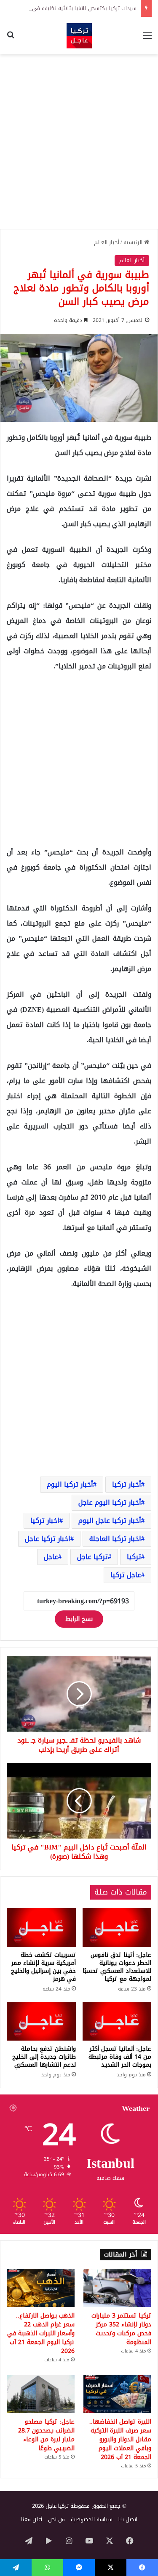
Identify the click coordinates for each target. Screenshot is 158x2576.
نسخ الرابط (79, 1619)
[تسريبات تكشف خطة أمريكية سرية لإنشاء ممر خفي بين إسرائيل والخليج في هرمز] (41, 1927)
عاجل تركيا (126, 1575)
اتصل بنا (128, 2519)
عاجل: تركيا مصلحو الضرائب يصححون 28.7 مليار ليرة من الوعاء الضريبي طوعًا (46, 2435)
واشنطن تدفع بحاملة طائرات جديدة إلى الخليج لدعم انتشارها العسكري (44, 2057)
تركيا (134, 1557)
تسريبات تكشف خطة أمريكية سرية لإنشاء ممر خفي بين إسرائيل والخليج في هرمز (43, 1967)
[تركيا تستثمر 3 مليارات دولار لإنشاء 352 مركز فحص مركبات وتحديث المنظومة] (117, 2288)
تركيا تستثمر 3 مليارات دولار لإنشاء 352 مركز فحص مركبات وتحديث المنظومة (121, 2329)
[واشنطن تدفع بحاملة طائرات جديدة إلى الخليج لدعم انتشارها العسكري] (41, 2021)
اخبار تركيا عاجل (48, 1539)
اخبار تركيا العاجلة (115, 1539)
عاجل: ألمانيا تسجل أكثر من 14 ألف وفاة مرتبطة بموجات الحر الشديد (120, 2057)
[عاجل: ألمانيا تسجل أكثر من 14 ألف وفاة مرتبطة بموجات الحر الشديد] (117, 2021)
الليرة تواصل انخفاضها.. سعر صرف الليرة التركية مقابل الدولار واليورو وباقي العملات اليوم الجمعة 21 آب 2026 (120, 2439)
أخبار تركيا (127, 1484)
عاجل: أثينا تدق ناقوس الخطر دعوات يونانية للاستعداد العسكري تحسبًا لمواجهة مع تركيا (117, 1967)
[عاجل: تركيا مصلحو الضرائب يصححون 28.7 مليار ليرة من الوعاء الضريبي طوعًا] (41, 2394)
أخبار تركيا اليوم (70, 1484)
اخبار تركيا (45, 1521)
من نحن (56, 2519)
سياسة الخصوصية (92, 2519)
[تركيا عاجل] (79, 36)
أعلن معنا (31, 2519)
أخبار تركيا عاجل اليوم (110, 1521)
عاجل (51, 1557)
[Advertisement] (79, 142)
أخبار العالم (107, 242)
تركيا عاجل (92, 1557)
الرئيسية (134, 242)
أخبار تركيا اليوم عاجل (110, 1502)
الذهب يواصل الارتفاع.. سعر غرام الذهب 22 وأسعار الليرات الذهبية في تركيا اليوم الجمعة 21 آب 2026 (41, 2333)
